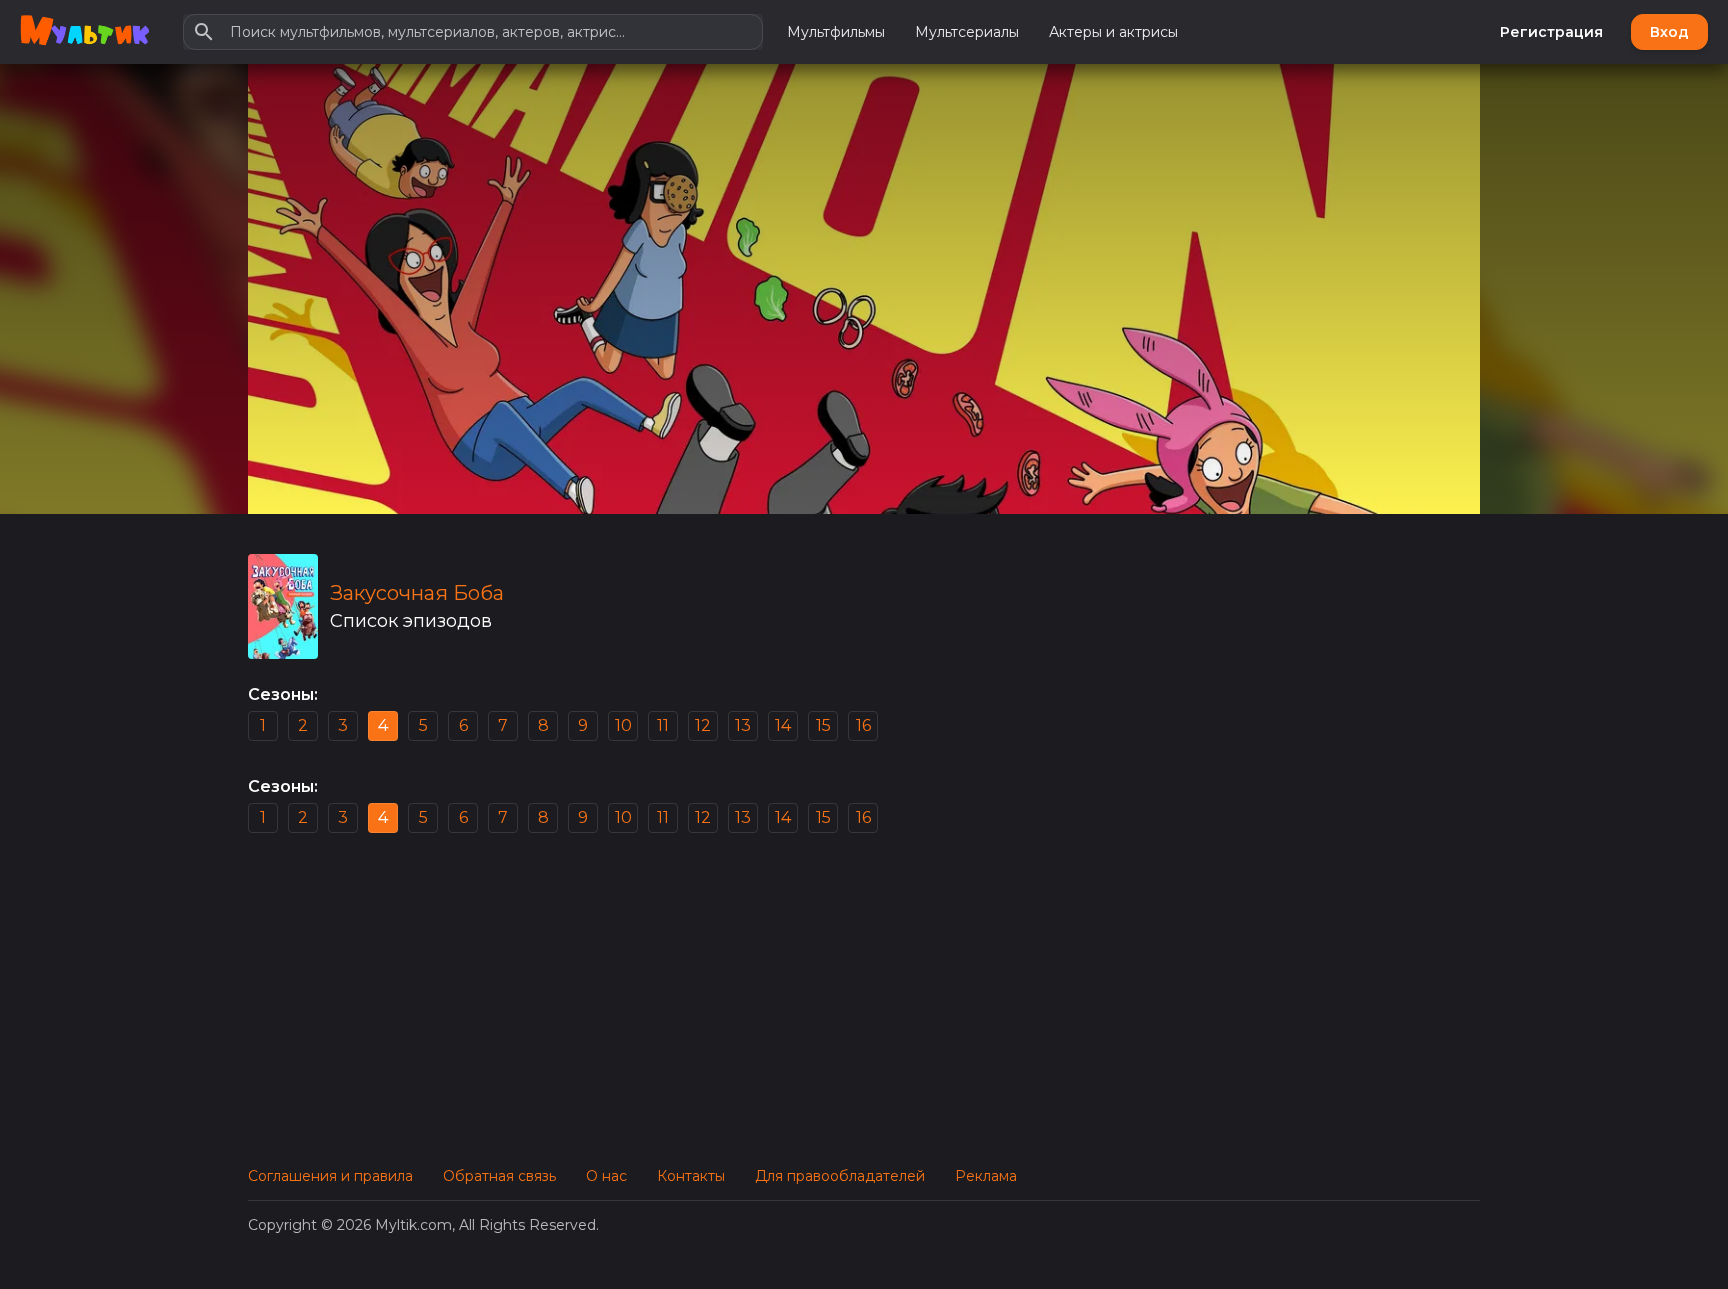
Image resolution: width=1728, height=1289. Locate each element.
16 (863, 725)
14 (783, 725)
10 (623, 725)
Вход (1669, 32)
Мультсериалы (967, 32)
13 (743, 725)
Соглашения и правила (330, 1176)
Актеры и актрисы (1113, 32)
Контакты (691, 1176)
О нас (606, 1176)
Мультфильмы (836, 32)
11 (663, 725)
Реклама (986, 1176)
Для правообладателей (840, 1176)
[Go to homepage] (84, 32)
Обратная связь (499, 1176)
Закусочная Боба (417, 593)
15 (823, 725)
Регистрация (1551, 32)
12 (703, 725)
